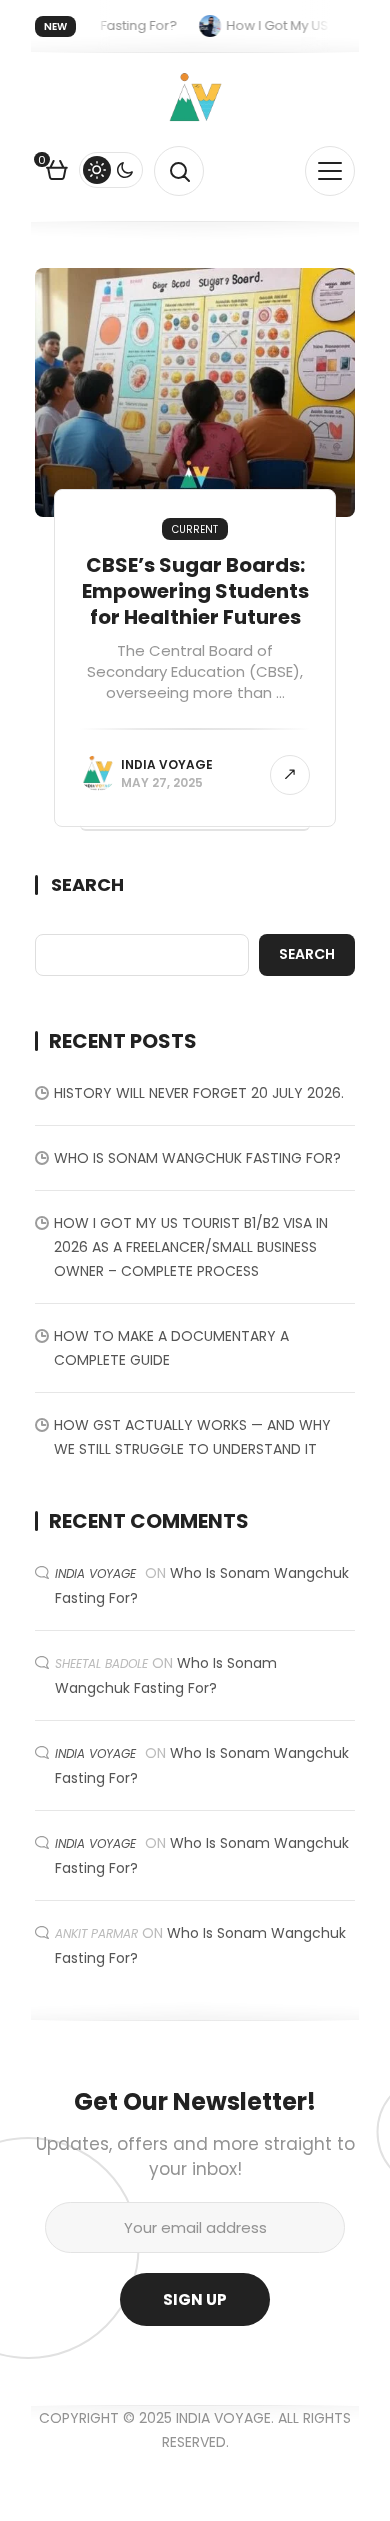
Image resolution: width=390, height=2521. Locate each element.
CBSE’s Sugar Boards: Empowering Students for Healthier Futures (195, 591)
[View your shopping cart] (57, 173)
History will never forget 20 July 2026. (199, 1093)
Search (87, 885)
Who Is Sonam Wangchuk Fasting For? (197, 1158)
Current (195, 529)
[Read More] (290, 775)
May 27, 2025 (162, 782)
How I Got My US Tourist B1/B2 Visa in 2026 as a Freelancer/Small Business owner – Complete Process (191, 1247)
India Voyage (167, 764)
